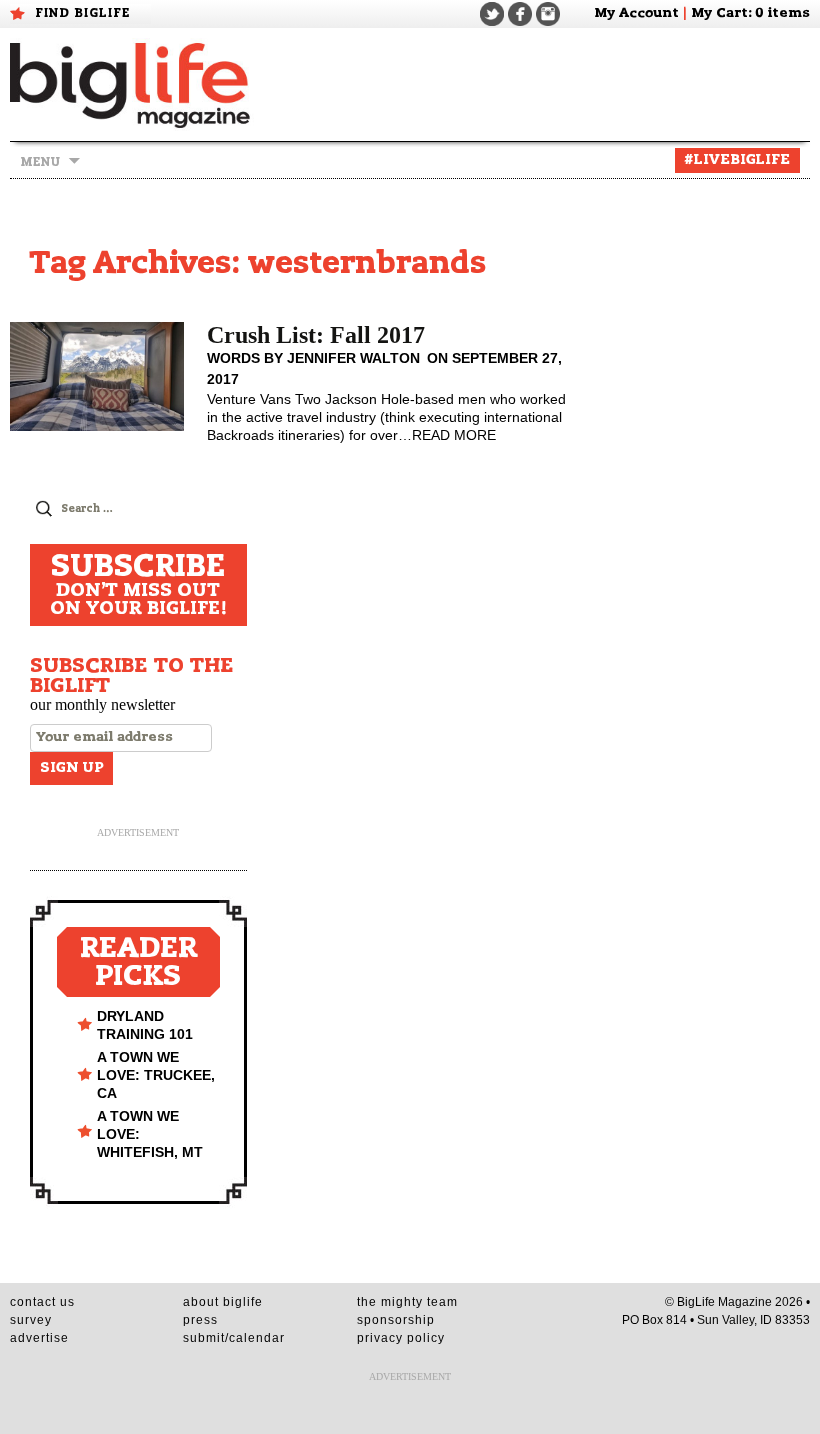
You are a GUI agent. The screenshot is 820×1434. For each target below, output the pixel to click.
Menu (40, 162)
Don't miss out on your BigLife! (138, 585)
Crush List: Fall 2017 (316, 335)
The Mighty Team (407, 1302)
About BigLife (223, 1302)
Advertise (39, 1338)
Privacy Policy (401, 1338)
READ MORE (454, 435)
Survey (31, 1320)
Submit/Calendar (234, 1338)
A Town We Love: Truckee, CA (156, 1075)
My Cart (719, 13)
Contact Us (42, 1302)
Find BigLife (83, 13)
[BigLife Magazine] (132, 84)
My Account (636, 13)
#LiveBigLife (737, 160)
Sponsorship (396, 1320)
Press (200, 1320)
